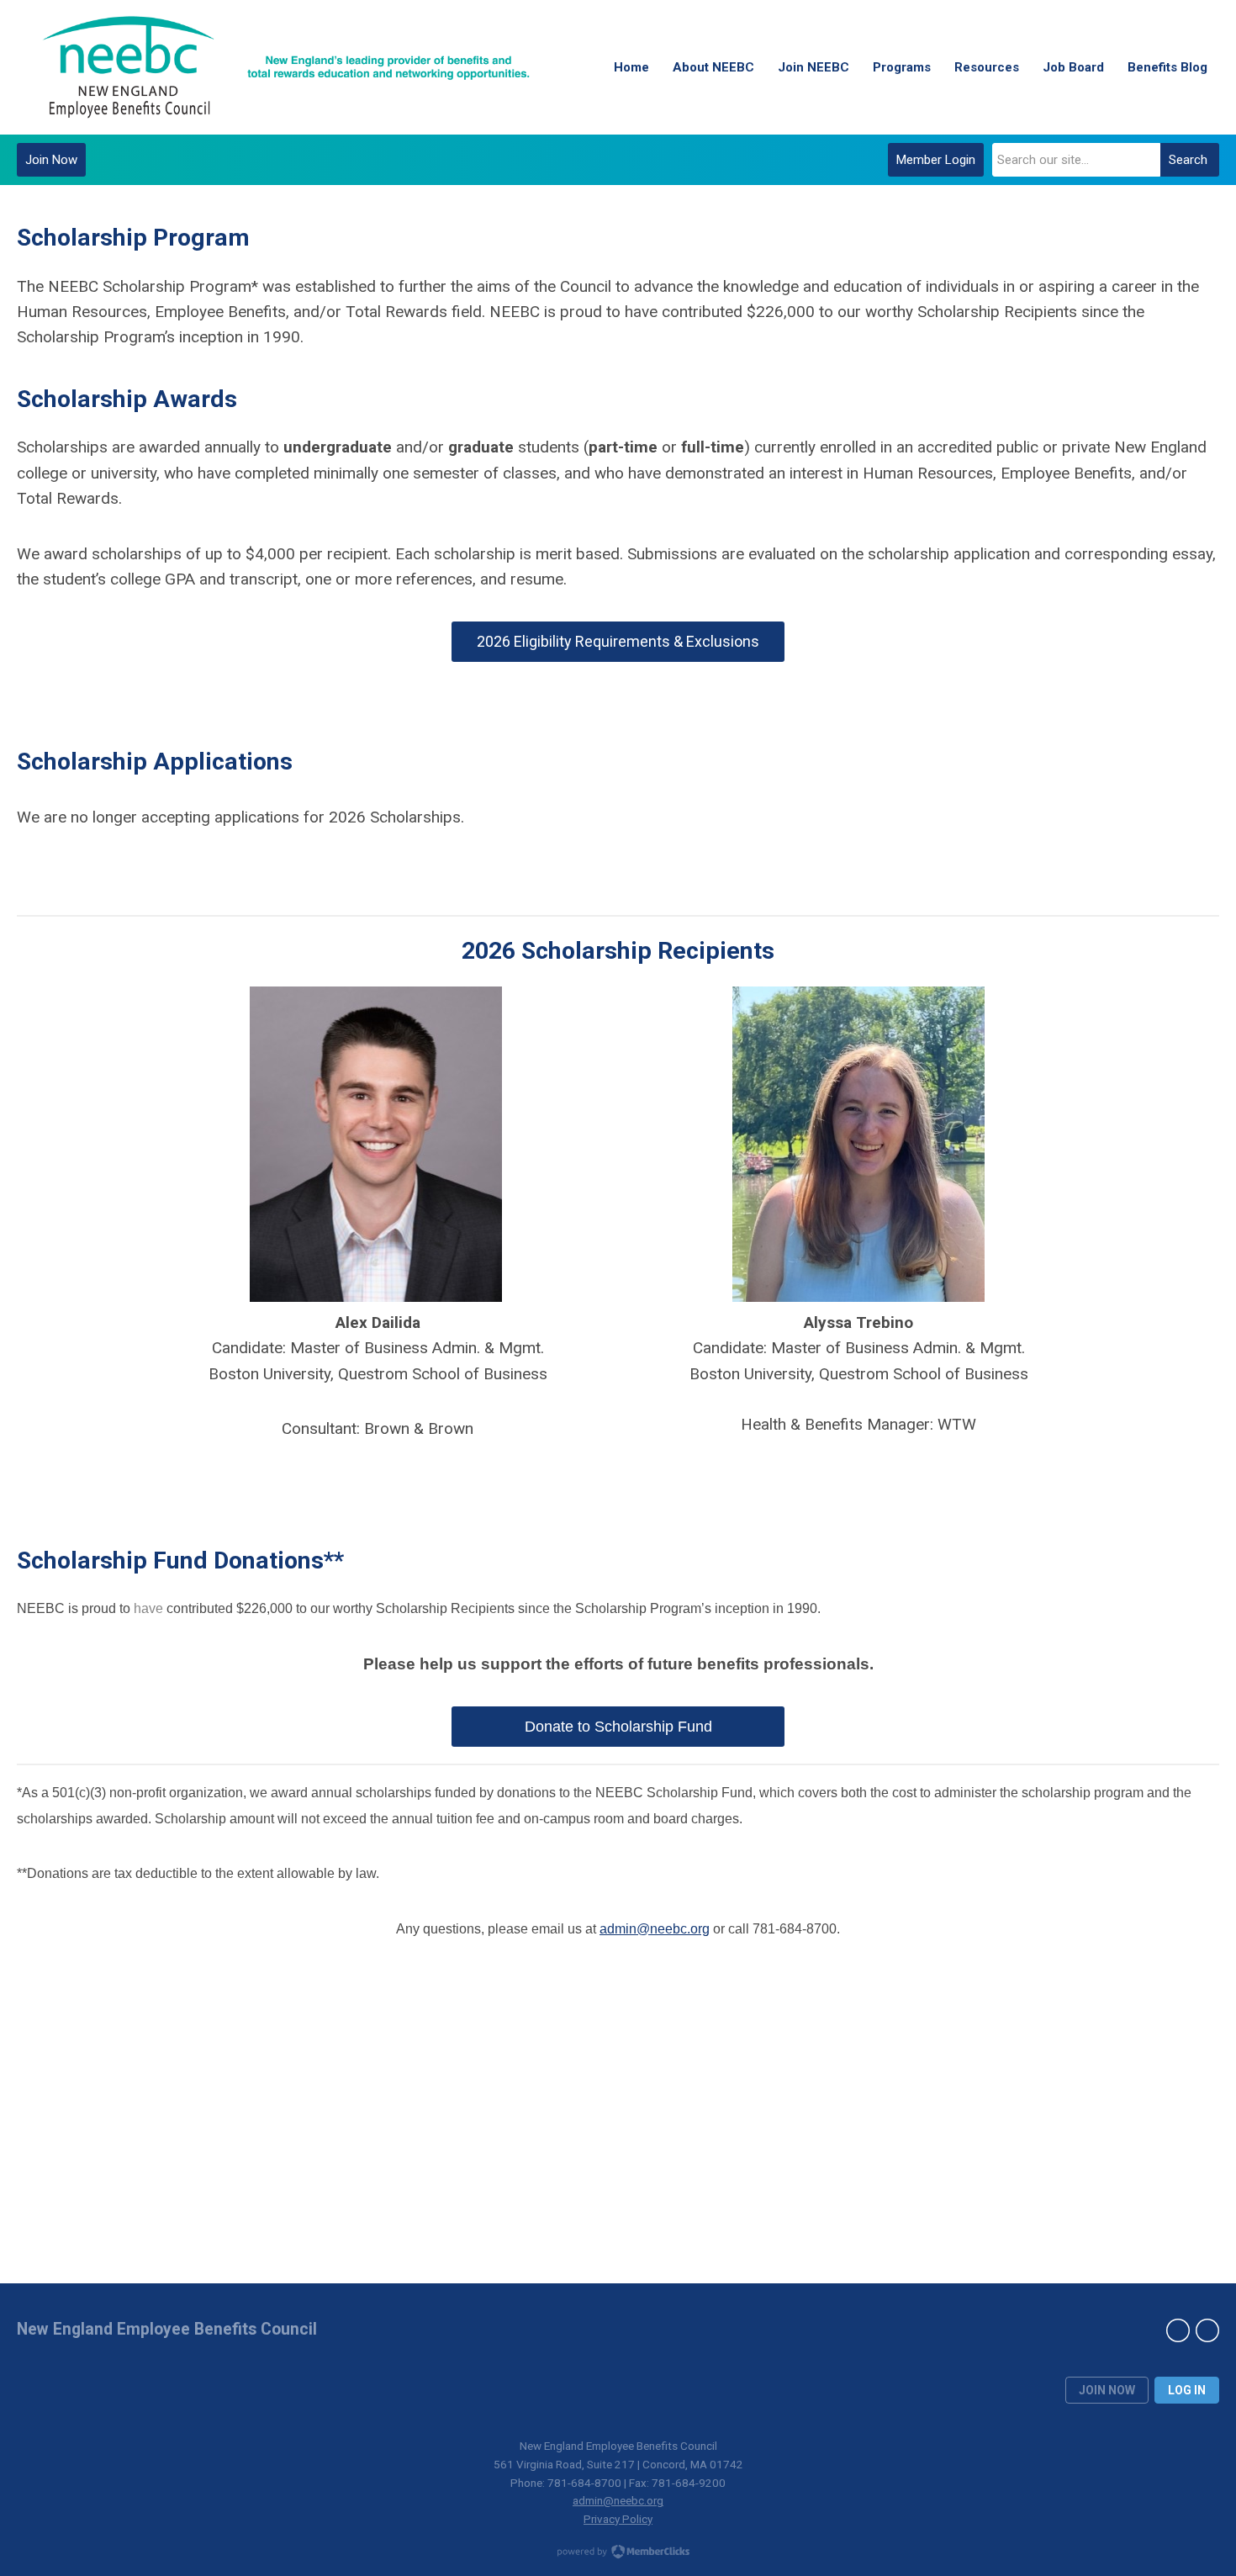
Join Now (51, 160)
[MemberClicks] (286, 67)
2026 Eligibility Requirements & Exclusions (618, 641)
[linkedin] (1178, 2330)
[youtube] (1207, 2330)
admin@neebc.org (655, 1929)
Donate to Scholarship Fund (618, 1727)
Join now (1107, 2390)
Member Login (936, 160)
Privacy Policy (618, 2519)
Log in (1187, 2390)
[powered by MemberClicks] (618, 2553)
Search (1188, 160)
